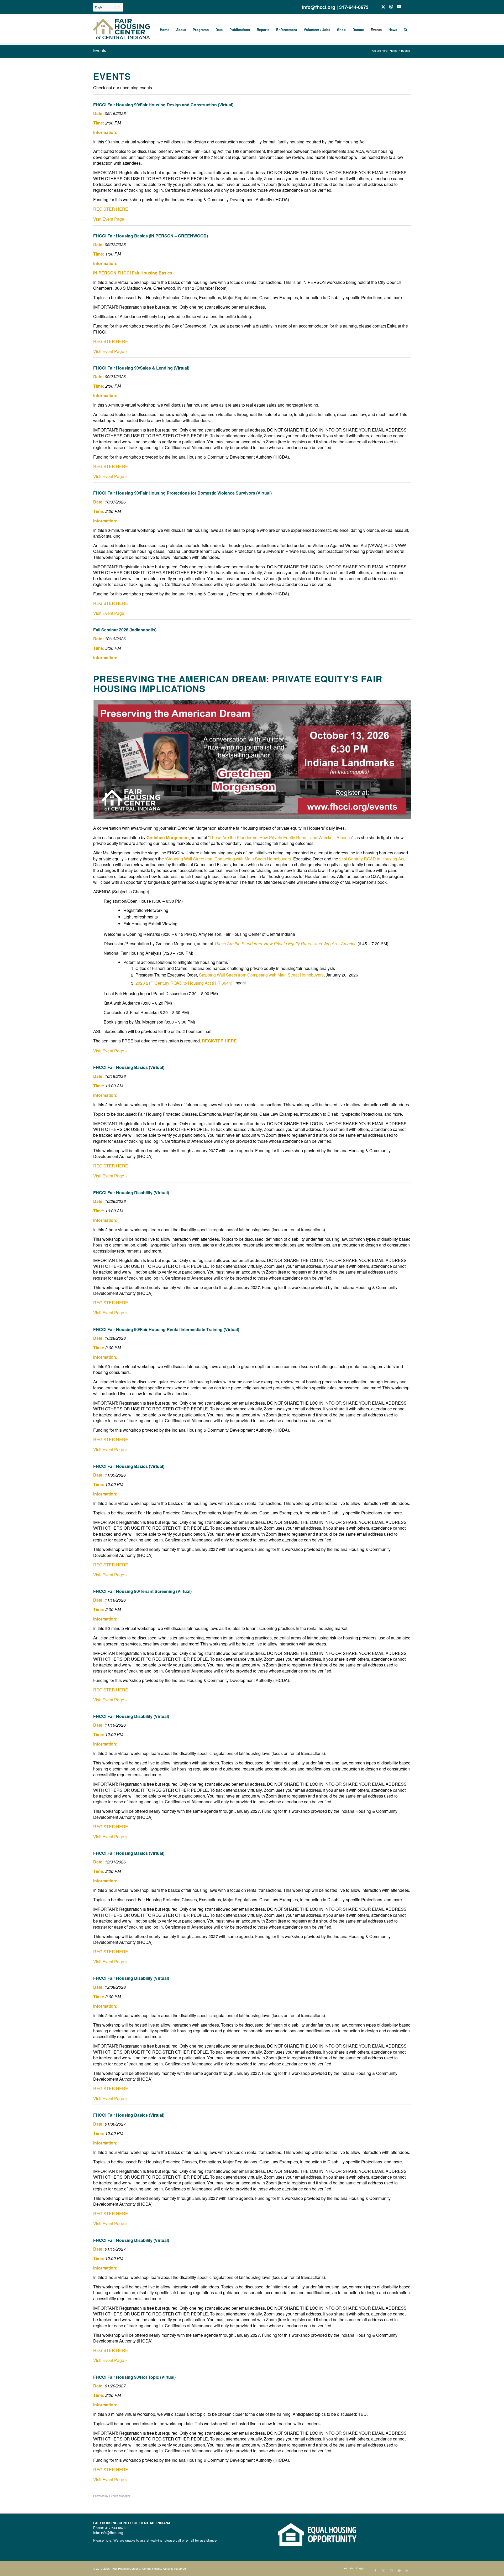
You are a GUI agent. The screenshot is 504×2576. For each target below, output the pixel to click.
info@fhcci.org (319, 7)
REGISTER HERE (111, 209)
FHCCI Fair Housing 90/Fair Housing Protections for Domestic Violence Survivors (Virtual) (182, 493)
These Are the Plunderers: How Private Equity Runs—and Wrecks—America (281, 837)
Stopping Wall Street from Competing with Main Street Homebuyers (229, 859)
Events (100, 50)
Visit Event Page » (110, 219)
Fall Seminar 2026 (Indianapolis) (125, 630)
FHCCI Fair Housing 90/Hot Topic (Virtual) (134, 2377)
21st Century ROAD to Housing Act (372, 859)
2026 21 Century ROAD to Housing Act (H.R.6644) (184, 983)
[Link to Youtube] (399, 7)
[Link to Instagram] (391, 7)
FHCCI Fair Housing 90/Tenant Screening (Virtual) (142, 1591)
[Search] (406, 30)
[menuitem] (108, 10)
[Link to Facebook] (375, 7)
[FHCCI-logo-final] (122, 30)
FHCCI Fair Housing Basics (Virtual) (129, 1067)
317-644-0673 (354, 7)
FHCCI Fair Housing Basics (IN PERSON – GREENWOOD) (151, 236)
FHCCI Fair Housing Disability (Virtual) (131, 1193)
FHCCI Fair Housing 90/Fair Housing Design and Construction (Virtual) (163, 105)
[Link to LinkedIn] (407, 7)
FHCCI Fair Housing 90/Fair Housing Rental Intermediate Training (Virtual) (166, 1329)
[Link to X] (383, 7)
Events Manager (120, 2496)
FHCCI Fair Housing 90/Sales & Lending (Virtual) (141, 368)
